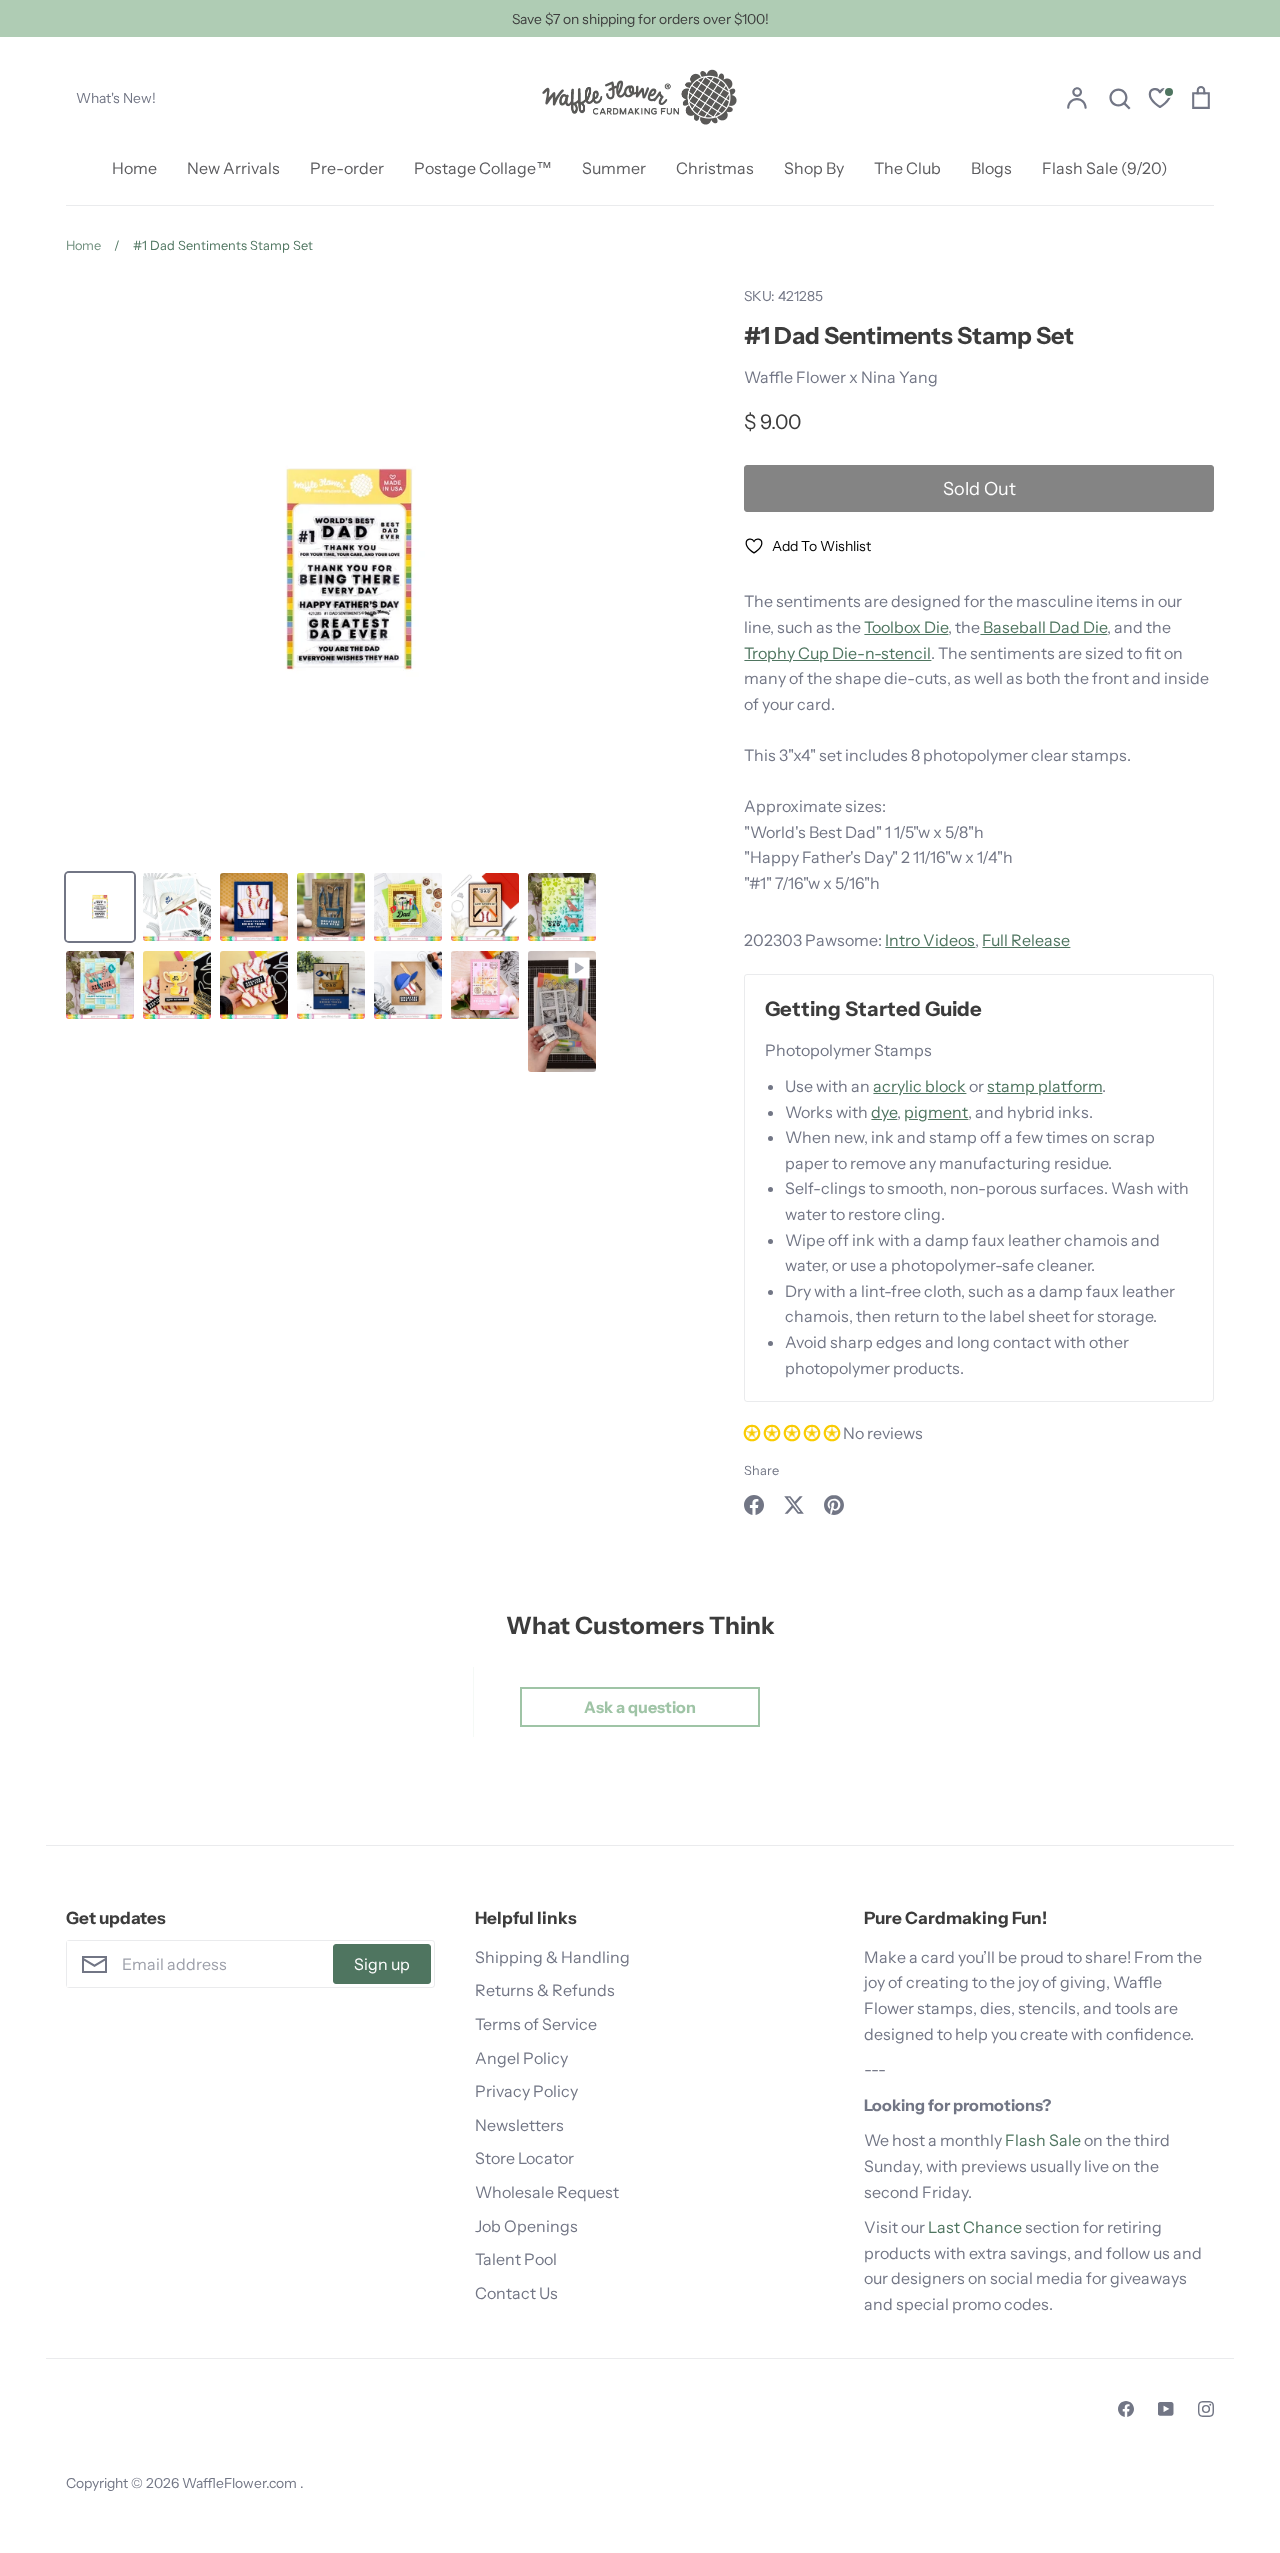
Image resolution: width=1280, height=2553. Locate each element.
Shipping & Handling (552, 1957)
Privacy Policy (526, 2091)
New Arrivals (233, 168)
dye (884, 1112)
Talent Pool (516, 2259)
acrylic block (919, 1086)
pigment (936, 1112)
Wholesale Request (547, 2192)
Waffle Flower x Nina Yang (841, 377)
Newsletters (519, 2125)
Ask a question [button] (640, 1707)
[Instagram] (1206, 2409)
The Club (907, 168)
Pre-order (347, 168)
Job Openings (526, 2226)
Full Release (1026, 940)
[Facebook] (1126, 2409)
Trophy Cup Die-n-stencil (837, 653)
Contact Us (516, 2293)
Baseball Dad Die (1043, 627)
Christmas (715, 168)
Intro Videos (930, 940)
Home (134, 168)
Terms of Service (536, 2024)
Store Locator (524, 2158)
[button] (793, 1433)
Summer (614, 168)
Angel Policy (521, 2058)
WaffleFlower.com (241, 2483)
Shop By (814, 168)
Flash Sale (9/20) (1105, 168)
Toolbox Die (906, 627)
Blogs (991, 168)
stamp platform (1044, 1086)
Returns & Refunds (545, 1990)
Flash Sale (1043, 2140)
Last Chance (975, 2227)
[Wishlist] (1160, 100)
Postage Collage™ (483, 168)
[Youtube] (1166, 2409)
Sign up (382, 1964)
